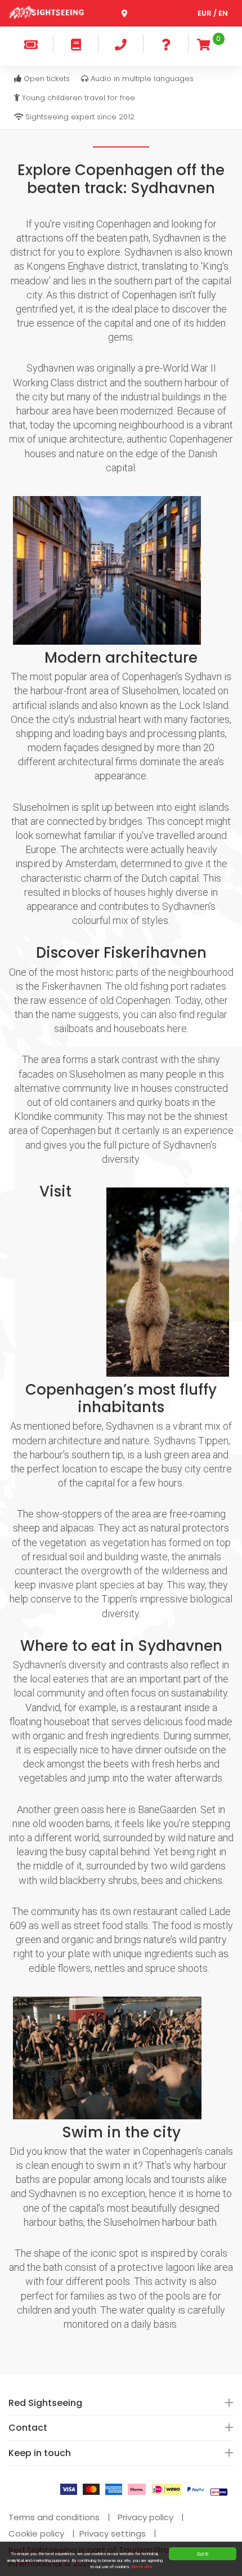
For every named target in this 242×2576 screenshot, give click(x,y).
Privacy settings (113, 2533)
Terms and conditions (54, 2517)
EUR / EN (213, 13)
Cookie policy (36, 2533)
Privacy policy (145, 2517)
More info (142, 2567)
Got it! (203, 2554)
